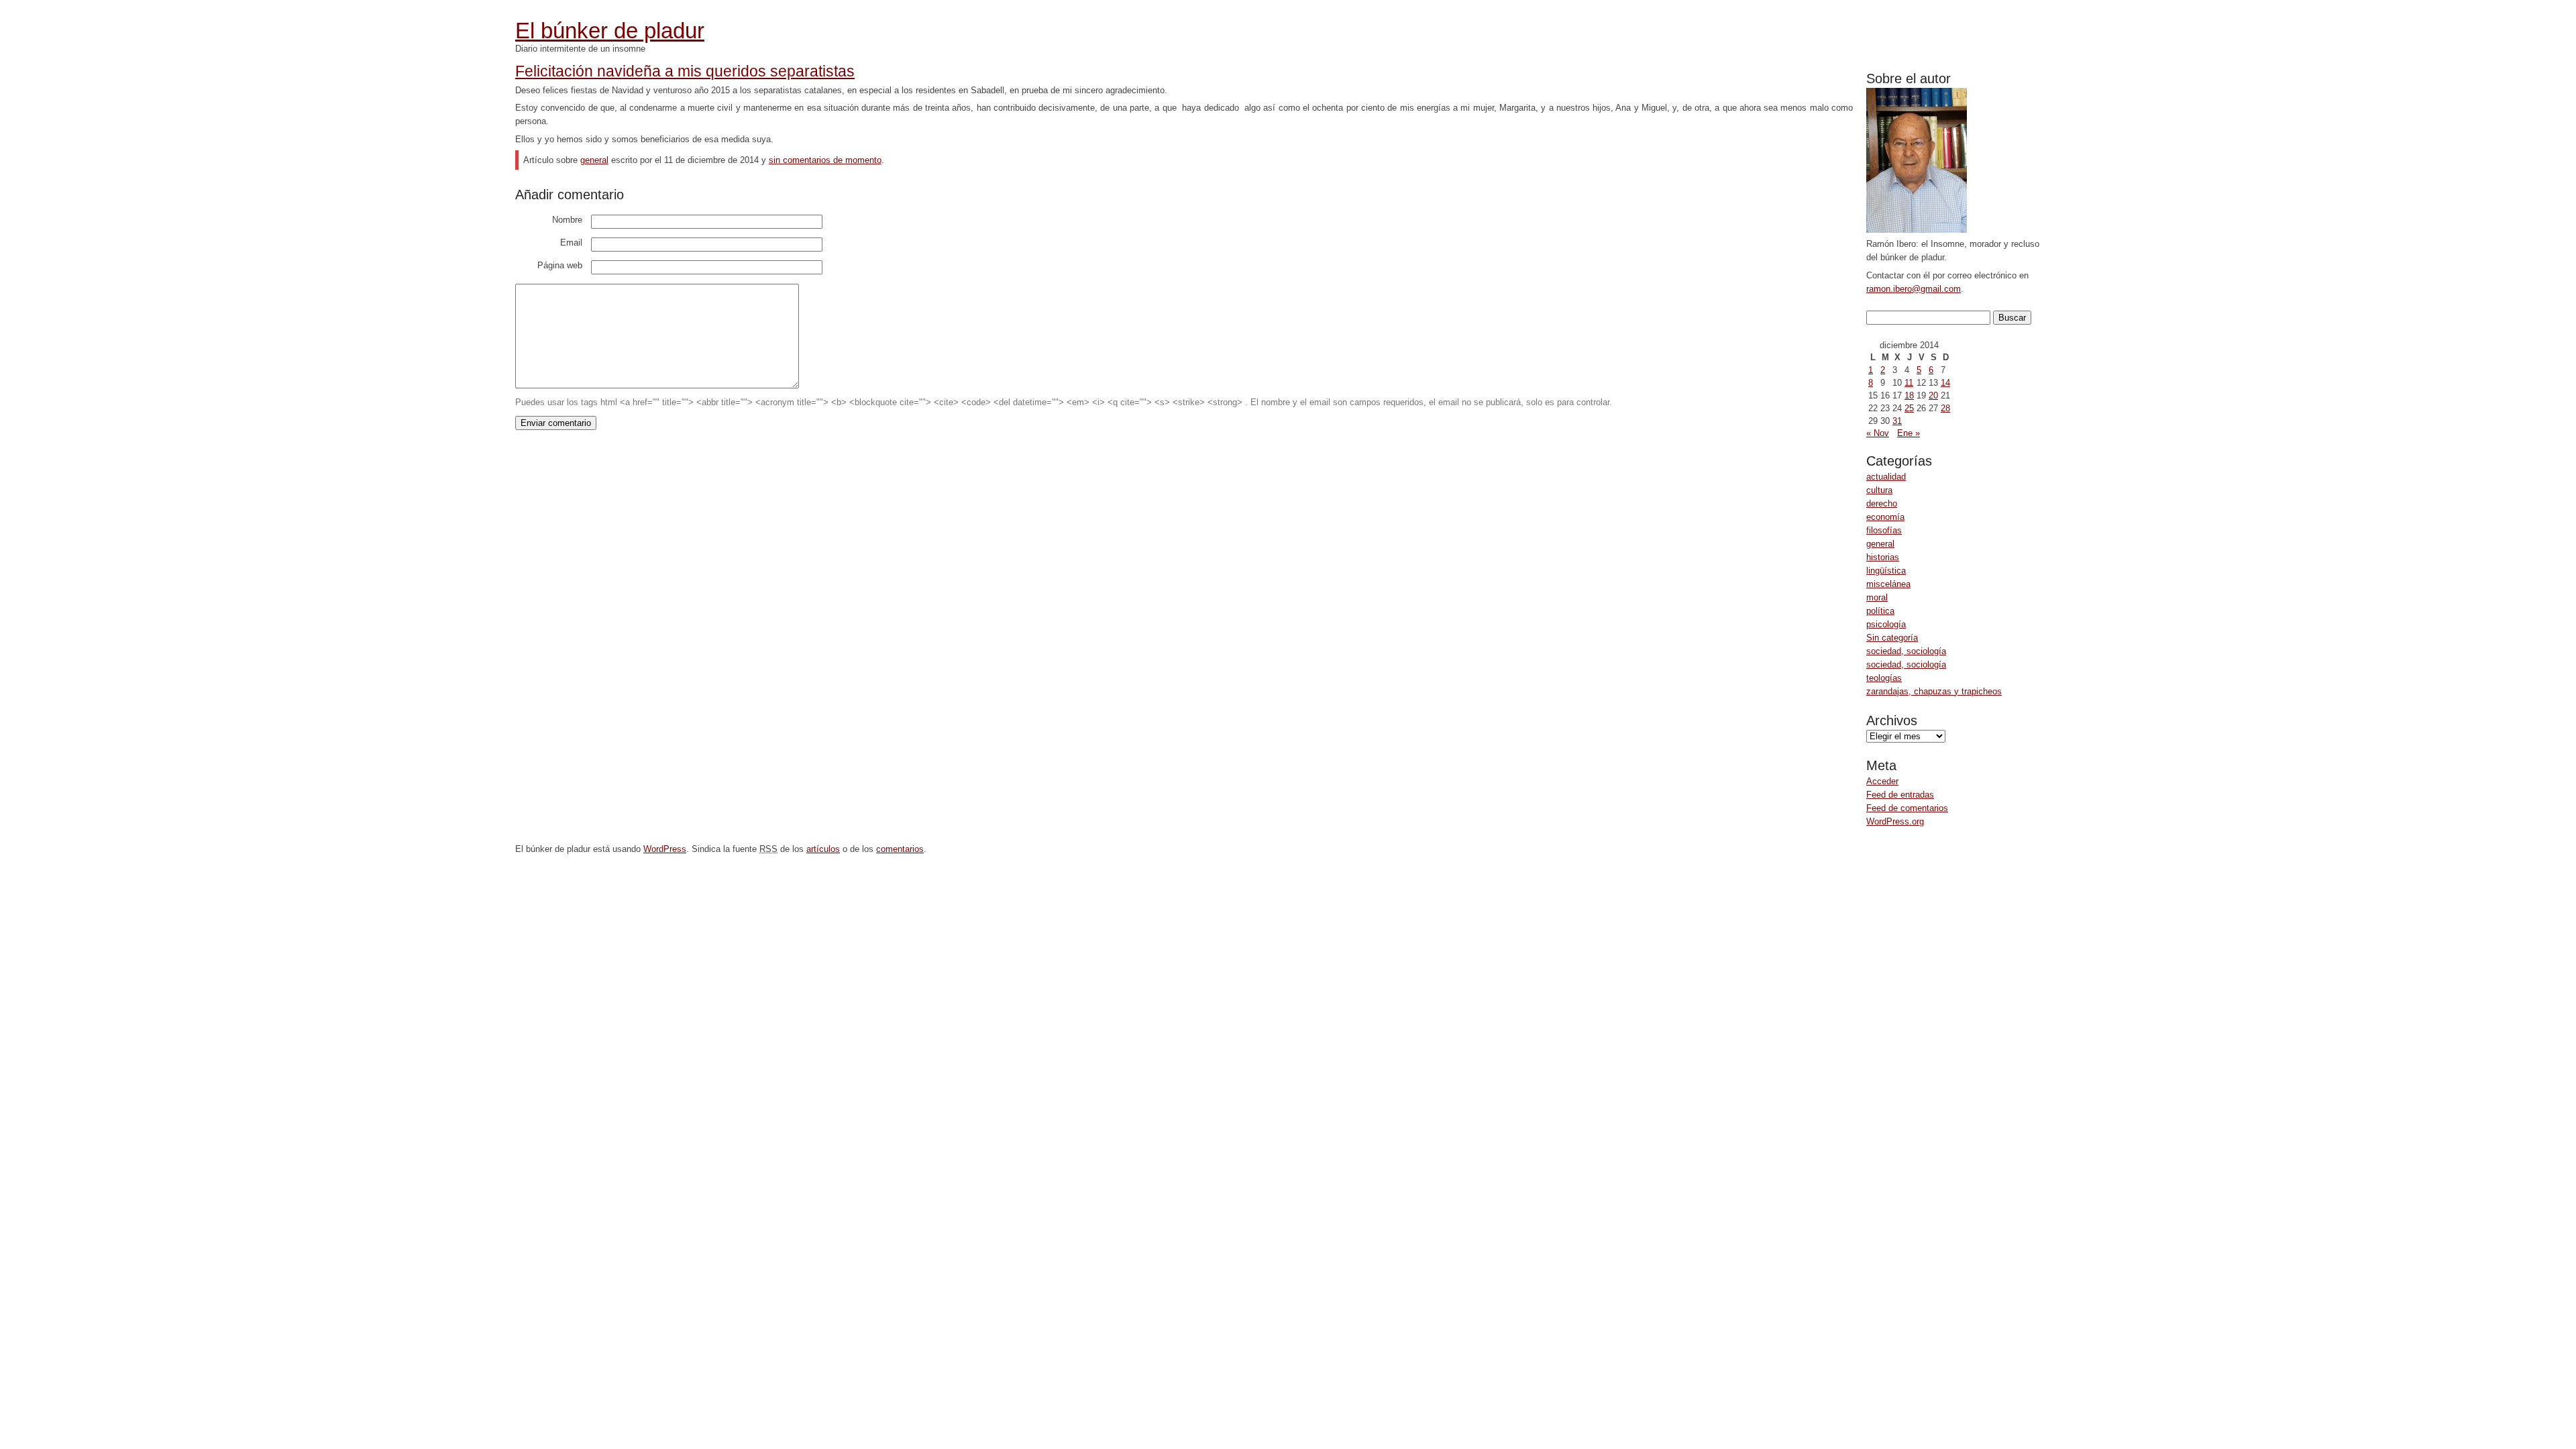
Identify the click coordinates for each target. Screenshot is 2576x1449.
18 (1909, 395)
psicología (1886, 624)
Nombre (567, 220)
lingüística (1886, 571)
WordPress (665, 849)
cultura (1879, 490)
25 (1909, 408)
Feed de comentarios (1907, 808)
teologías (1884, 678)
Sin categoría (1892, 638)
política (1880, 611)
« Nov (1878, 433)
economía (1885, 517)
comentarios (900, 849)
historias (1883, 557)
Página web (560, 265)
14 (1945, 383)
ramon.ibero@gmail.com (1914, 289)
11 (1909, 383)
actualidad (1886, 477)
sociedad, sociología (1906, 651)
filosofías (1884, 530)
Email (571, 243)
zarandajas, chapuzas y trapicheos (1934, 691)
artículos (823, 849)
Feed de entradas (1900, 795)
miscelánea (1888, 584)
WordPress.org (1895, 821)
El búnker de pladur (610, 31)
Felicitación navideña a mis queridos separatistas (685, 71)
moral (1877, 597)
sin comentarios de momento (825, 160)
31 (1897, 421)
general (1880, 544)
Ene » (1909, 433)
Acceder (1882, 781)
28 (1945, 408)
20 (1933, 395)
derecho (1882, 503)
